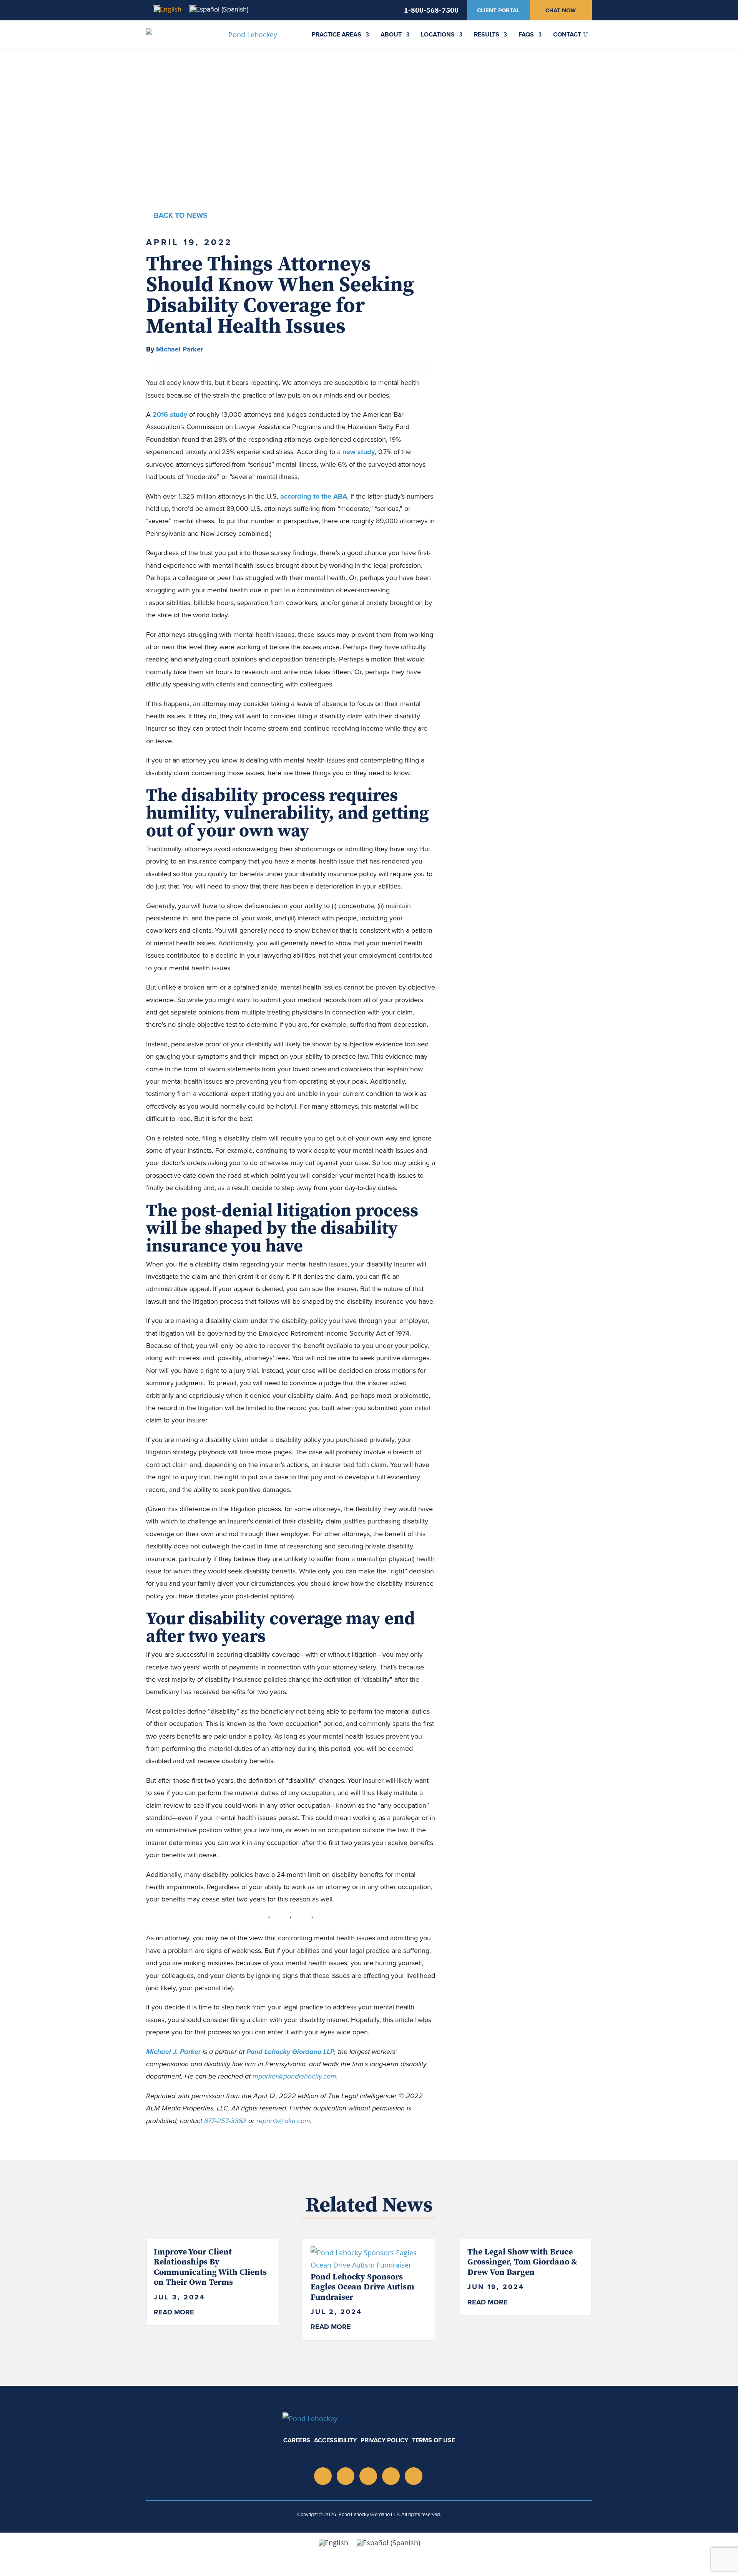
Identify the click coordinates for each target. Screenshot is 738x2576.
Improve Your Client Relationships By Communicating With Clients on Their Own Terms (210, 2267)
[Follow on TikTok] (391, 2476)
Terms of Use (434, 2440)
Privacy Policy (384, 2440)
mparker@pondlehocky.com (294, 2076)
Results (487, 34)
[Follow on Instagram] (323, 2476)
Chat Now (561, 10)
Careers (297, 2440)
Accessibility (335, 2440)
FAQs (526, 34)
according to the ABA (314, 496)
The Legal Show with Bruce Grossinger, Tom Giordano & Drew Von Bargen (522, 2262)
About (391, 34)
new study (359, 452)
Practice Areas (337, 34)
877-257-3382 (225, 2121)
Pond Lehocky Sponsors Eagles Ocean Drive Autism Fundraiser (362, 2287)
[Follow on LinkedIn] (346, 2476)
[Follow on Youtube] (368, 2476)
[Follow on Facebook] (414, 2476)
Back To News (180, 215)
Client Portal (498, 10)
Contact (567, 34)
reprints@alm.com (283, 2121)
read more (174, 2312)
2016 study (170, 414)
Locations (438, 34)
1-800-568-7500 (431, 10)
